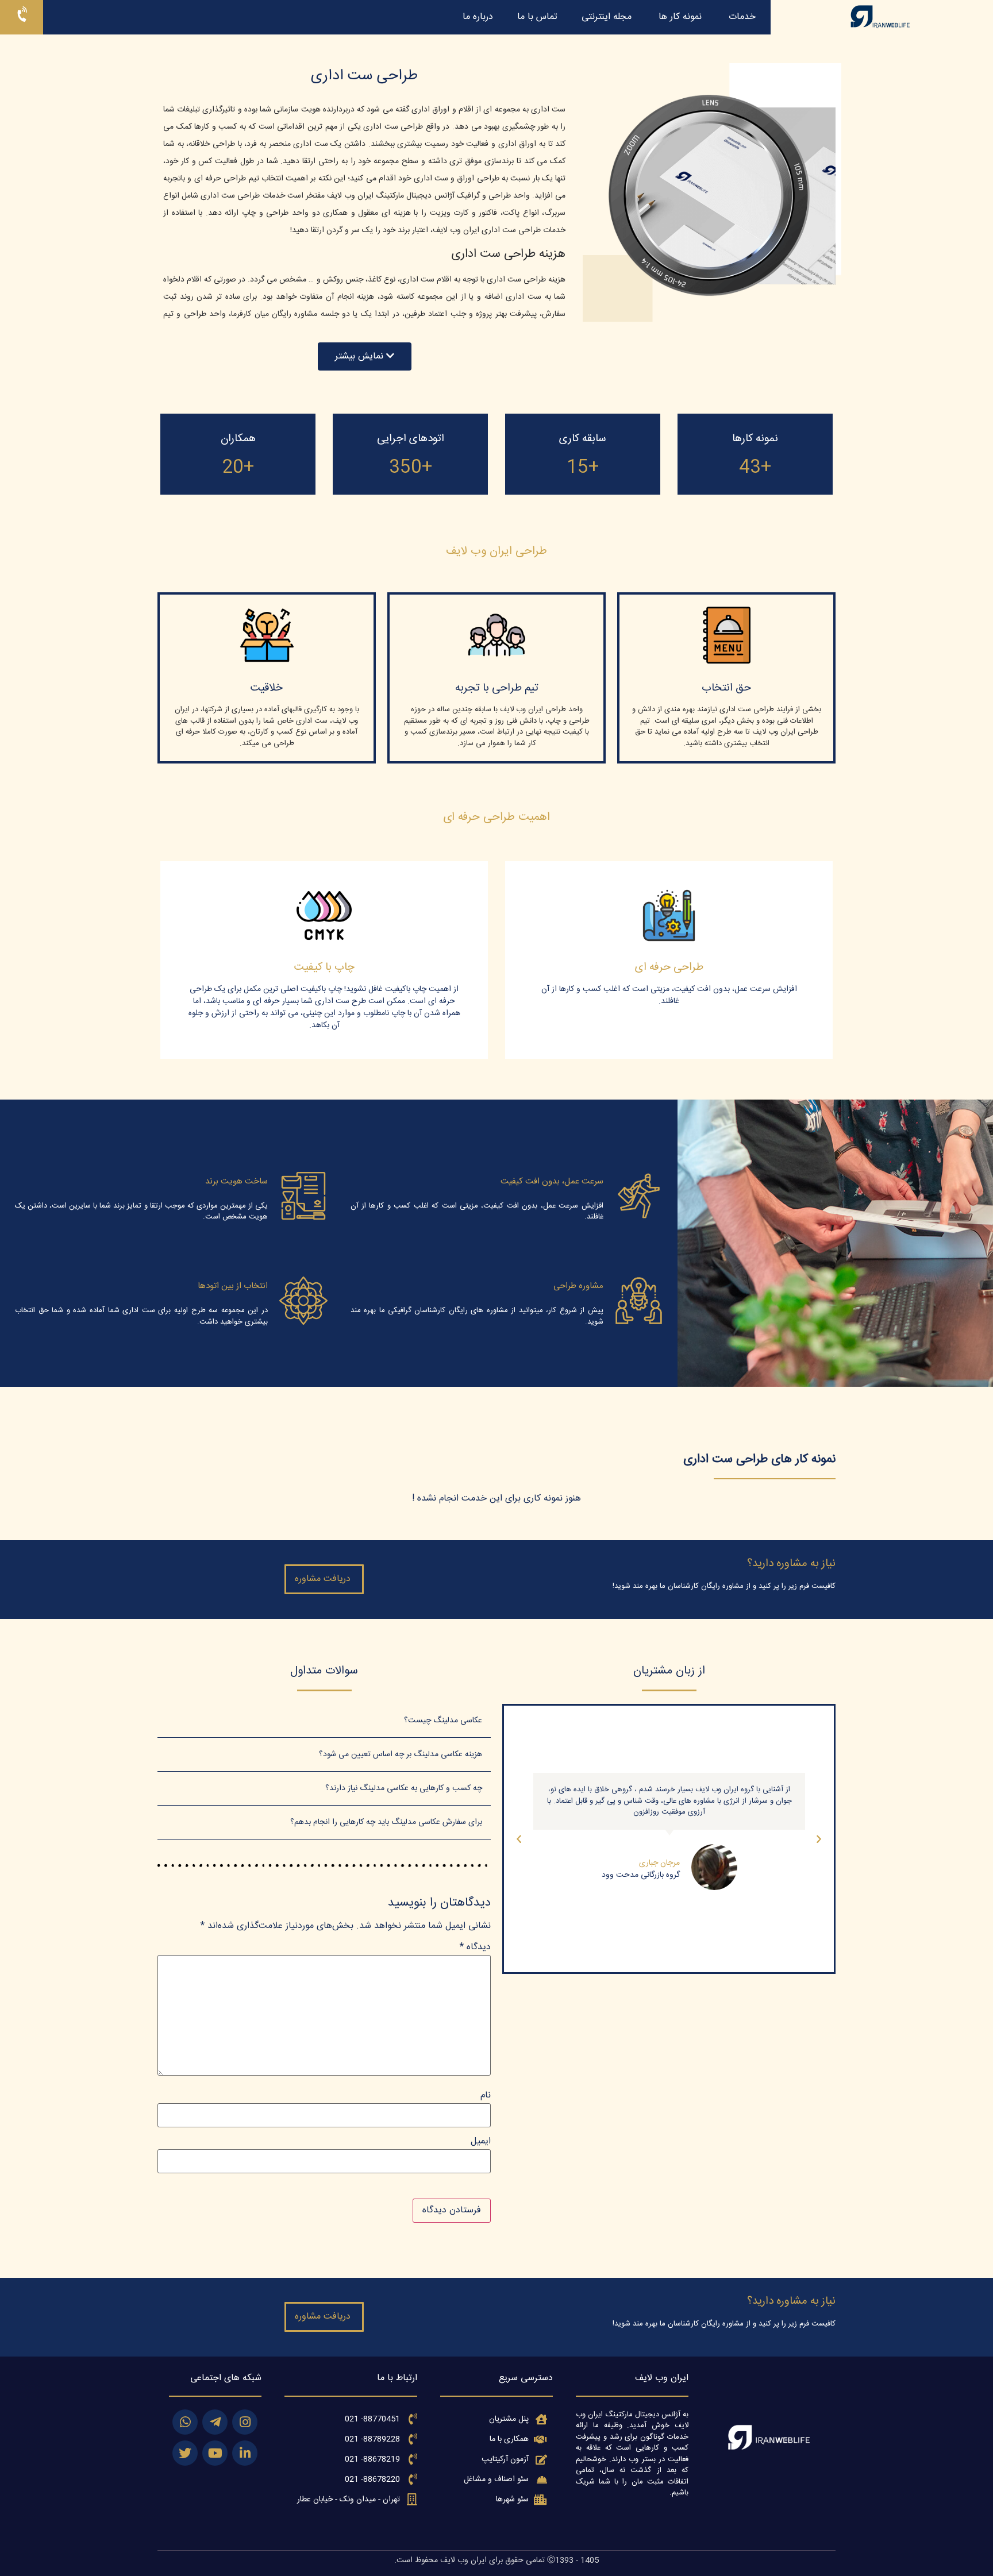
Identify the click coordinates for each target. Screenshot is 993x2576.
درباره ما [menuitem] (478, 17)
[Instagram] (245, 2422)
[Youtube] (215, 2453)
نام (486, 2096)
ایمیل (481, 2142)
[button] (365, 356)
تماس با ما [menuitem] (537, 17)
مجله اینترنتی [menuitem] (607, 17)
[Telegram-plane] (215, 2422)
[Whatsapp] (185, 2422)
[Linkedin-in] (245, 2453)
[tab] (324, 1721)
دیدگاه (475, 1948)
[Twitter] (185, 2453)
